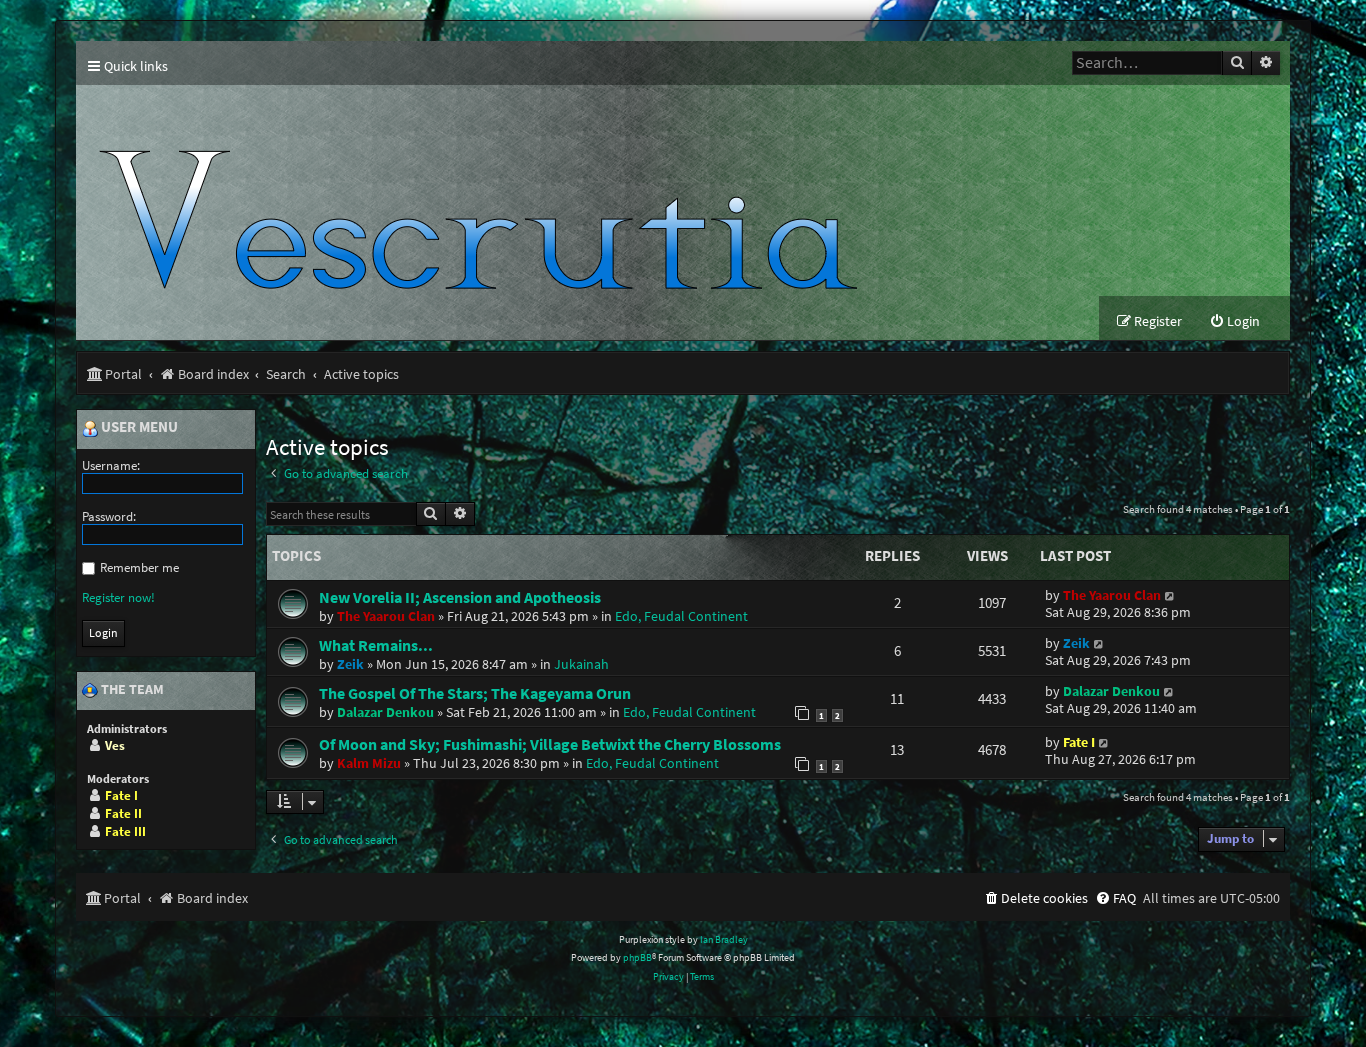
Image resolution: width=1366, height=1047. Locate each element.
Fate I (1079, 742)
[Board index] (487, 190)
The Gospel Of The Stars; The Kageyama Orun (475, 693)
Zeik (350, 664)
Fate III (125, 831)
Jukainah (581, 664)
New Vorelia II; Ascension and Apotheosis (460, 597)
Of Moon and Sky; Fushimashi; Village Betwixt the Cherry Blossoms (550, 744)
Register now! (118, 597)
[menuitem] (1234, 321)
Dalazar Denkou (385, 712)
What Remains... (376, 645)
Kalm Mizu (369, 763)
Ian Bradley (724, 939)
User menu (138, 428)
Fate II (123, 813)
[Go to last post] (1170, 595)
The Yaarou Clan (386, 616)
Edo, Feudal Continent (681, 616)
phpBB (637, 957)
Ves (115, 745)
